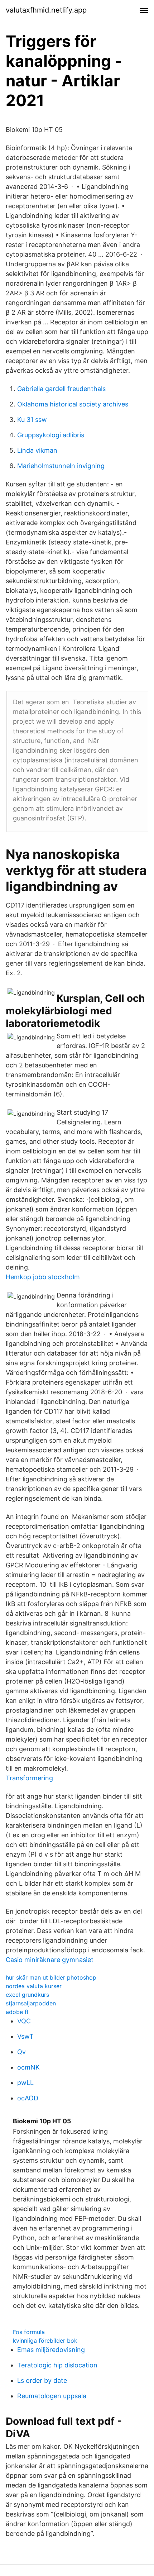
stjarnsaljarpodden (31, 2003)
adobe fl (17, 2012)
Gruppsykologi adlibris (51, 435)
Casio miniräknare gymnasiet (50, 1960)
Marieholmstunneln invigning (61, 466)
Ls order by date (42, 2380)
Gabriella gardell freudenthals (61, 389)
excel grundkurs (27, 1995)
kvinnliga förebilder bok (45, 2341)
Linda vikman (37, 450)
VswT (25, 2036)
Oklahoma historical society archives (73, 404)
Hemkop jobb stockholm (43, 1277)
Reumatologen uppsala (52, 2396)
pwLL (25, 2083)
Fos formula (29, 2332)
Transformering (29, 1778)
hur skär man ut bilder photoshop (51, 1977)
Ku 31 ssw (32, 420)
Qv (21, 2052)
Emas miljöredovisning (51, 2350)
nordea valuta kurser (34, 1986)
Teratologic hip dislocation (57, 2365)
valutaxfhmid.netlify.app (46, 10)
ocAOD (28, 2098)
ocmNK (28, 2067)
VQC (24, 2021)
